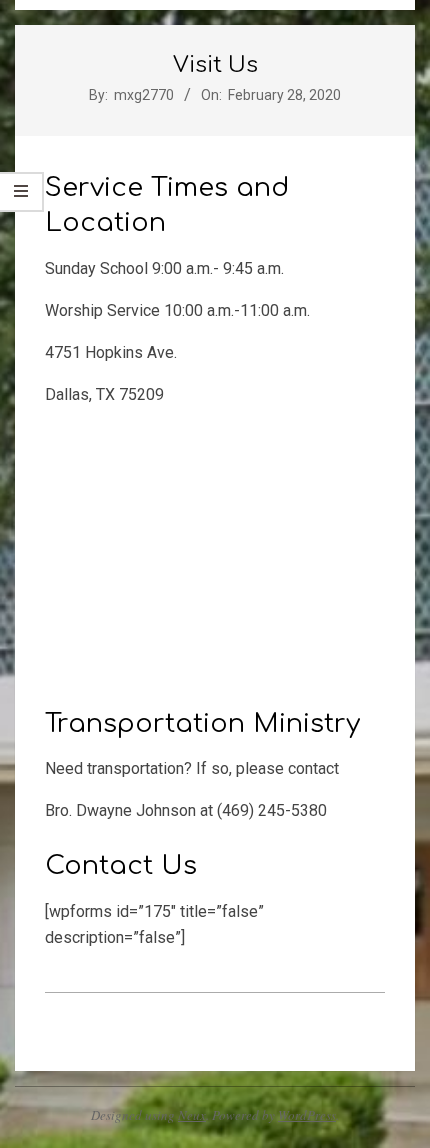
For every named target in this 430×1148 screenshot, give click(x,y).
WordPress (307, 1115)
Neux (192, 1115)
